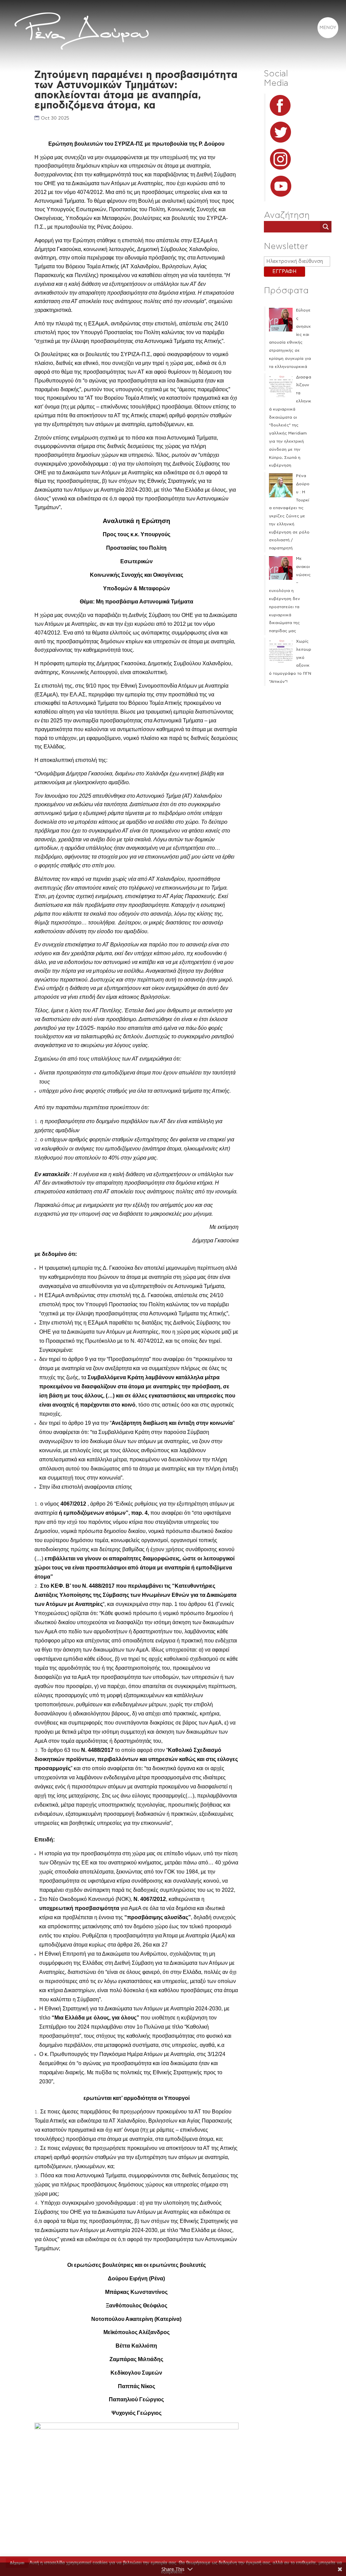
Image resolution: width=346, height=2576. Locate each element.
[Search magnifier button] (326, 227)
